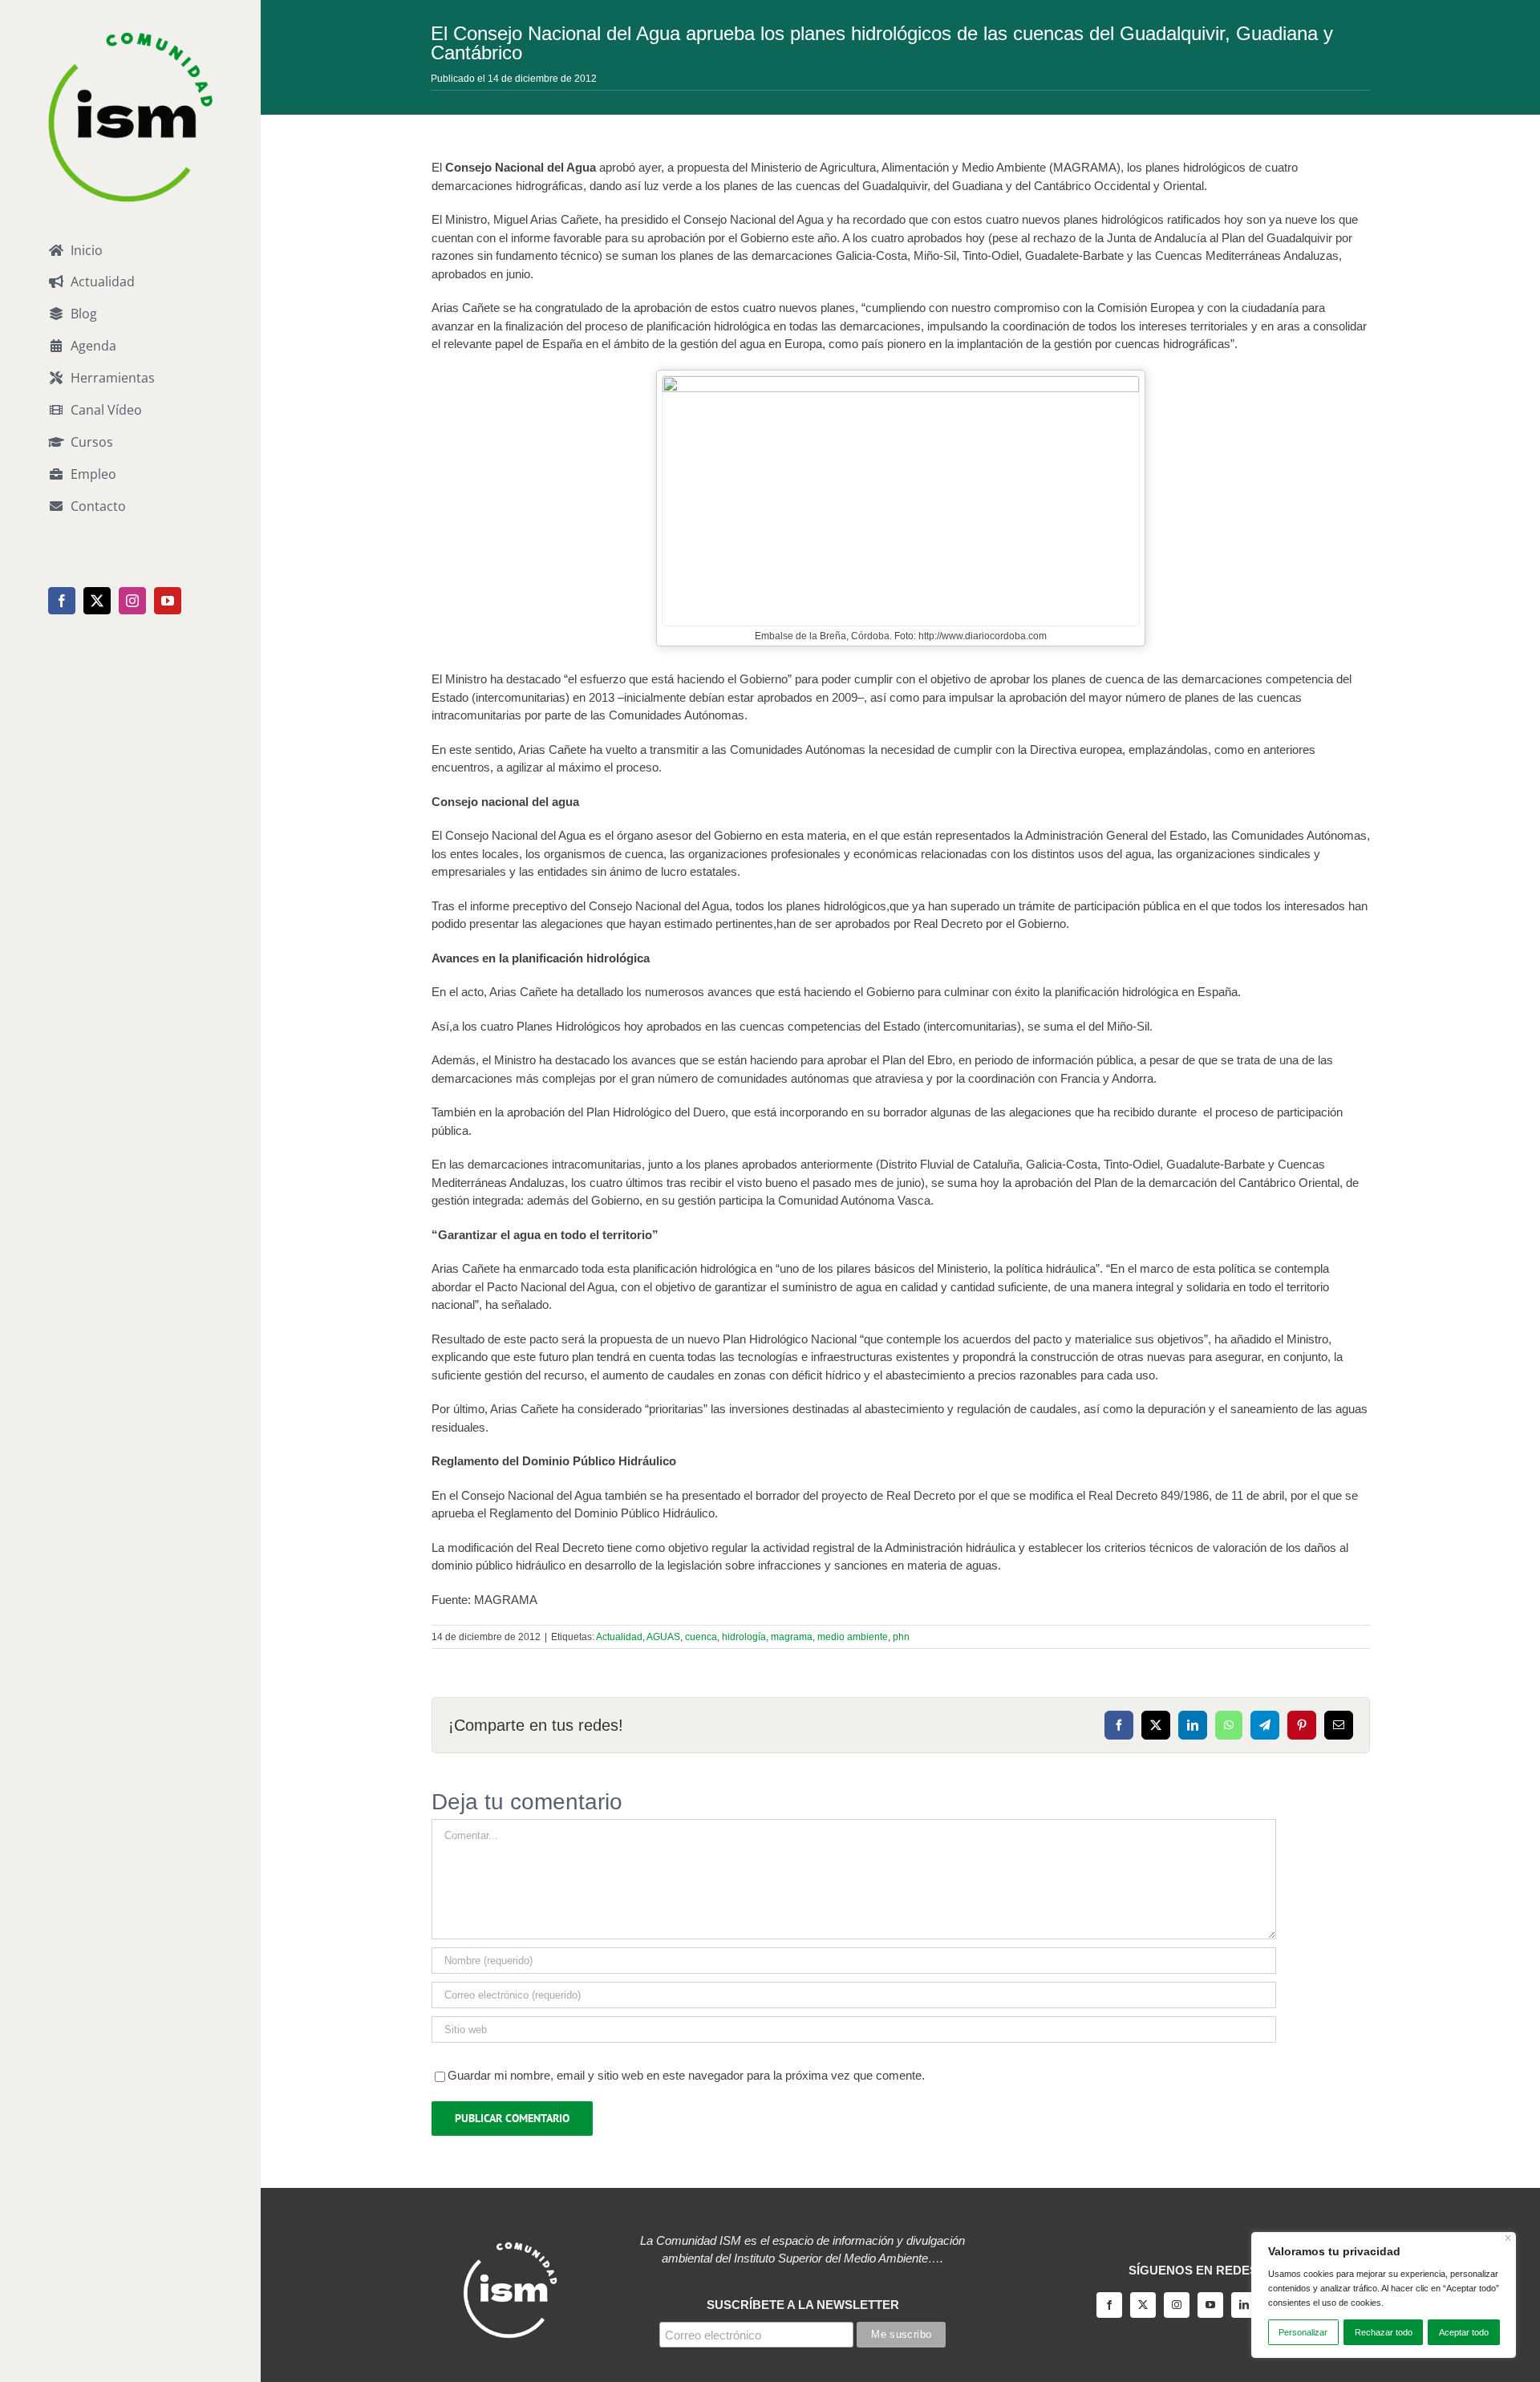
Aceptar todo (1464, 2332)
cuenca (701, 1637)
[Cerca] (1508, 2238)
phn (901, 1637)
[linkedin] (1244, 2305)
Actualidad (619, 1637)
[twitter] (1143, 2305)
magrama (792, 1637)
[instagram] (1177, 2305)
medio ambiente (853, 1637)
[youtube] (1210, 2305)
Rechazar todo (1384, 2332)
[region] (1384, 2295)
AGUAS (663, 1637)
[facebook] (1109, 2305)
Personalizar (1303, 2332)
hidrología (744, 1637)
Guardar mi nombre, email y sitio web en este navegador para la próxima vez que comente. (686, 2075)
